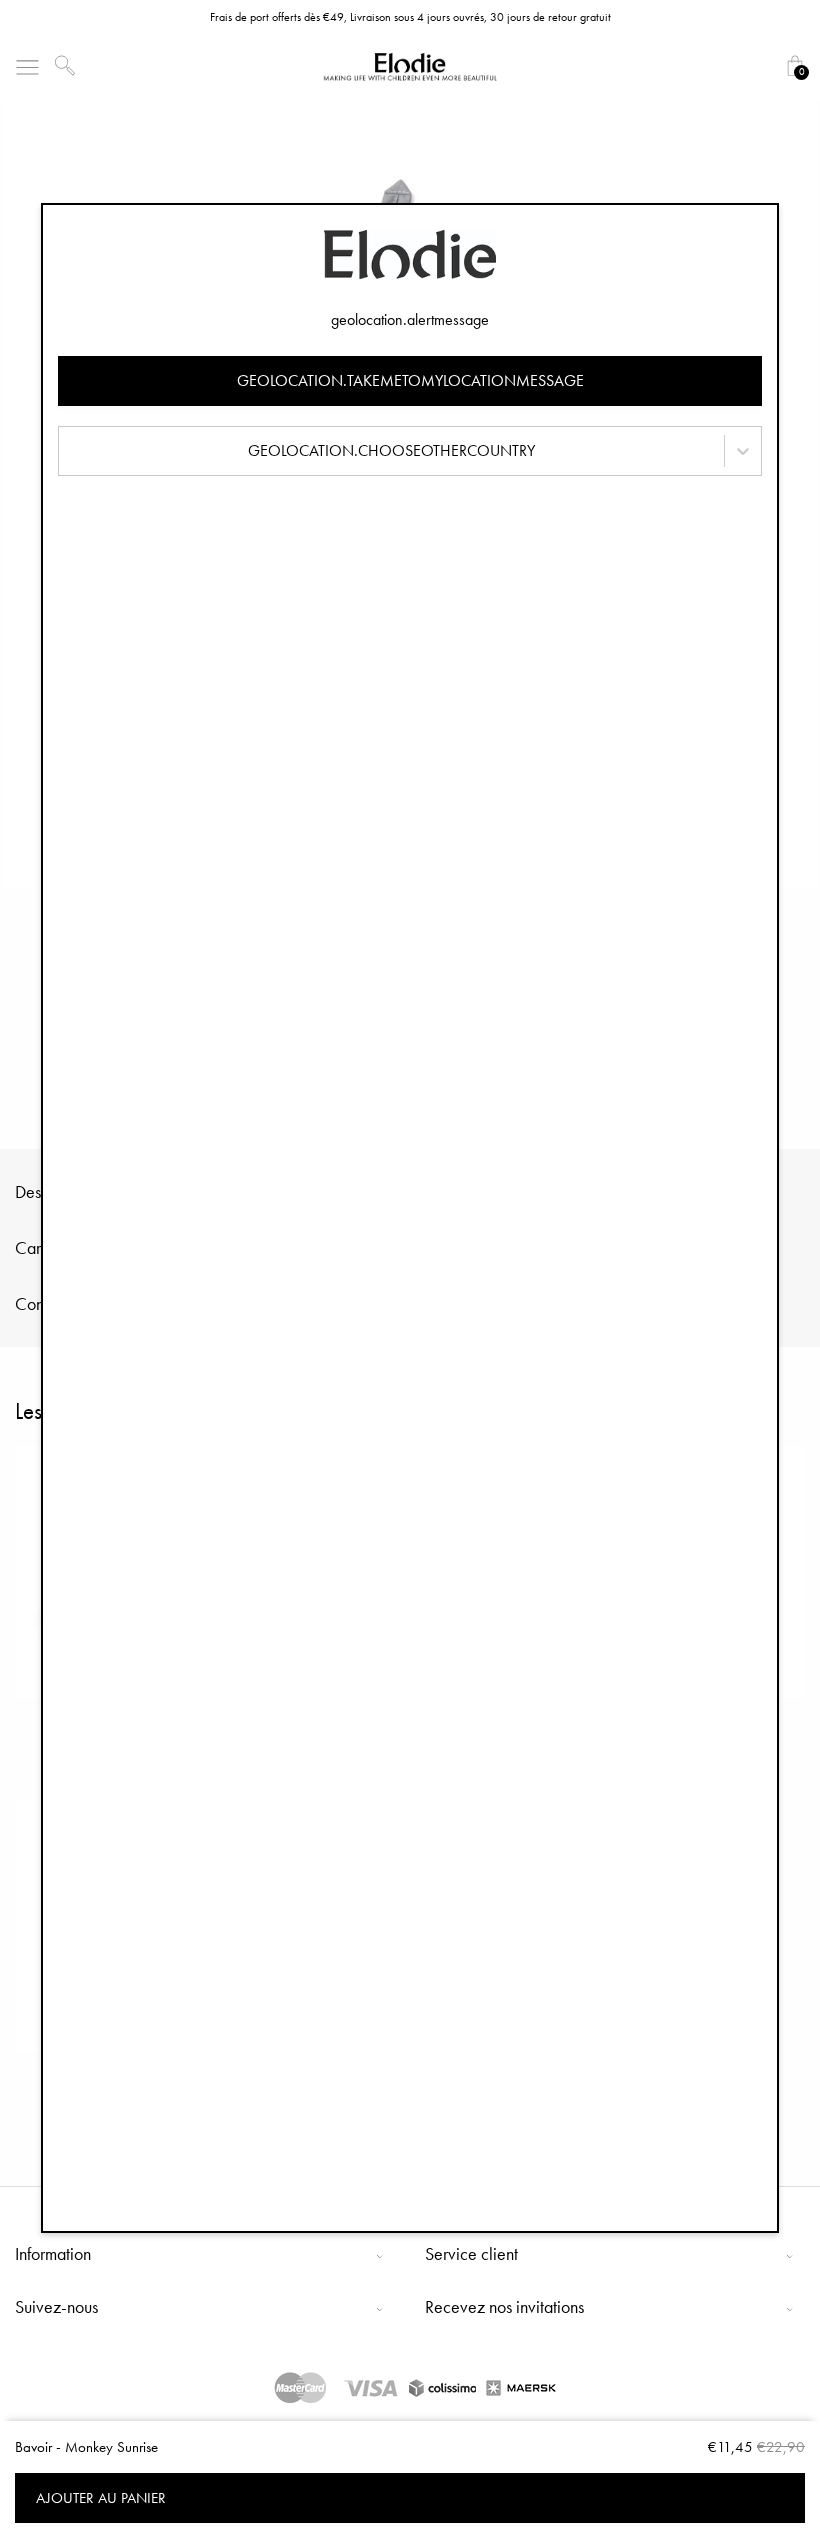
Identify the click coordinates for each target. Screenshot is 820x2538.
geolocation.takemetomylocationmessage (410, 380)
